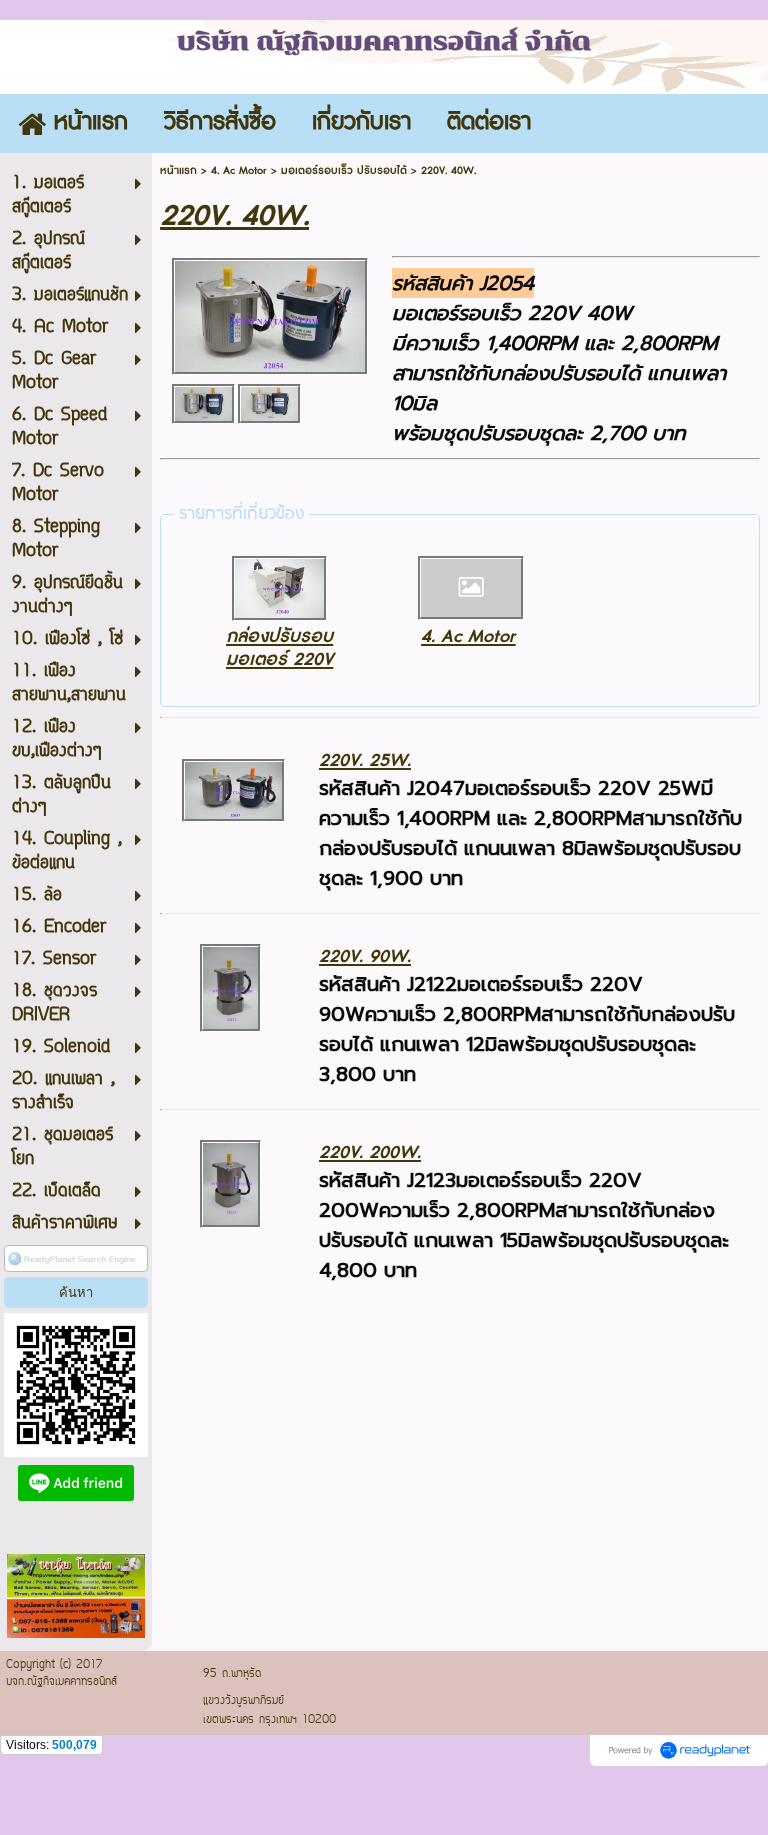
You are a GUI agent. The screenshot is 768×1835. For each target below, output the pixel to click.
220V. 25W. (365, 760)
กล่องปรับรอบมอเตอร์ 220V (279, 648)
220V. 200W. (370, 1152)
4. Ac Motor (239, 170)
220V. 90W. (365, 956)
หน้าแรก (178, 170)
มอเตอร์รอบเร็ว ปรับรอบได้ (344, 170)
